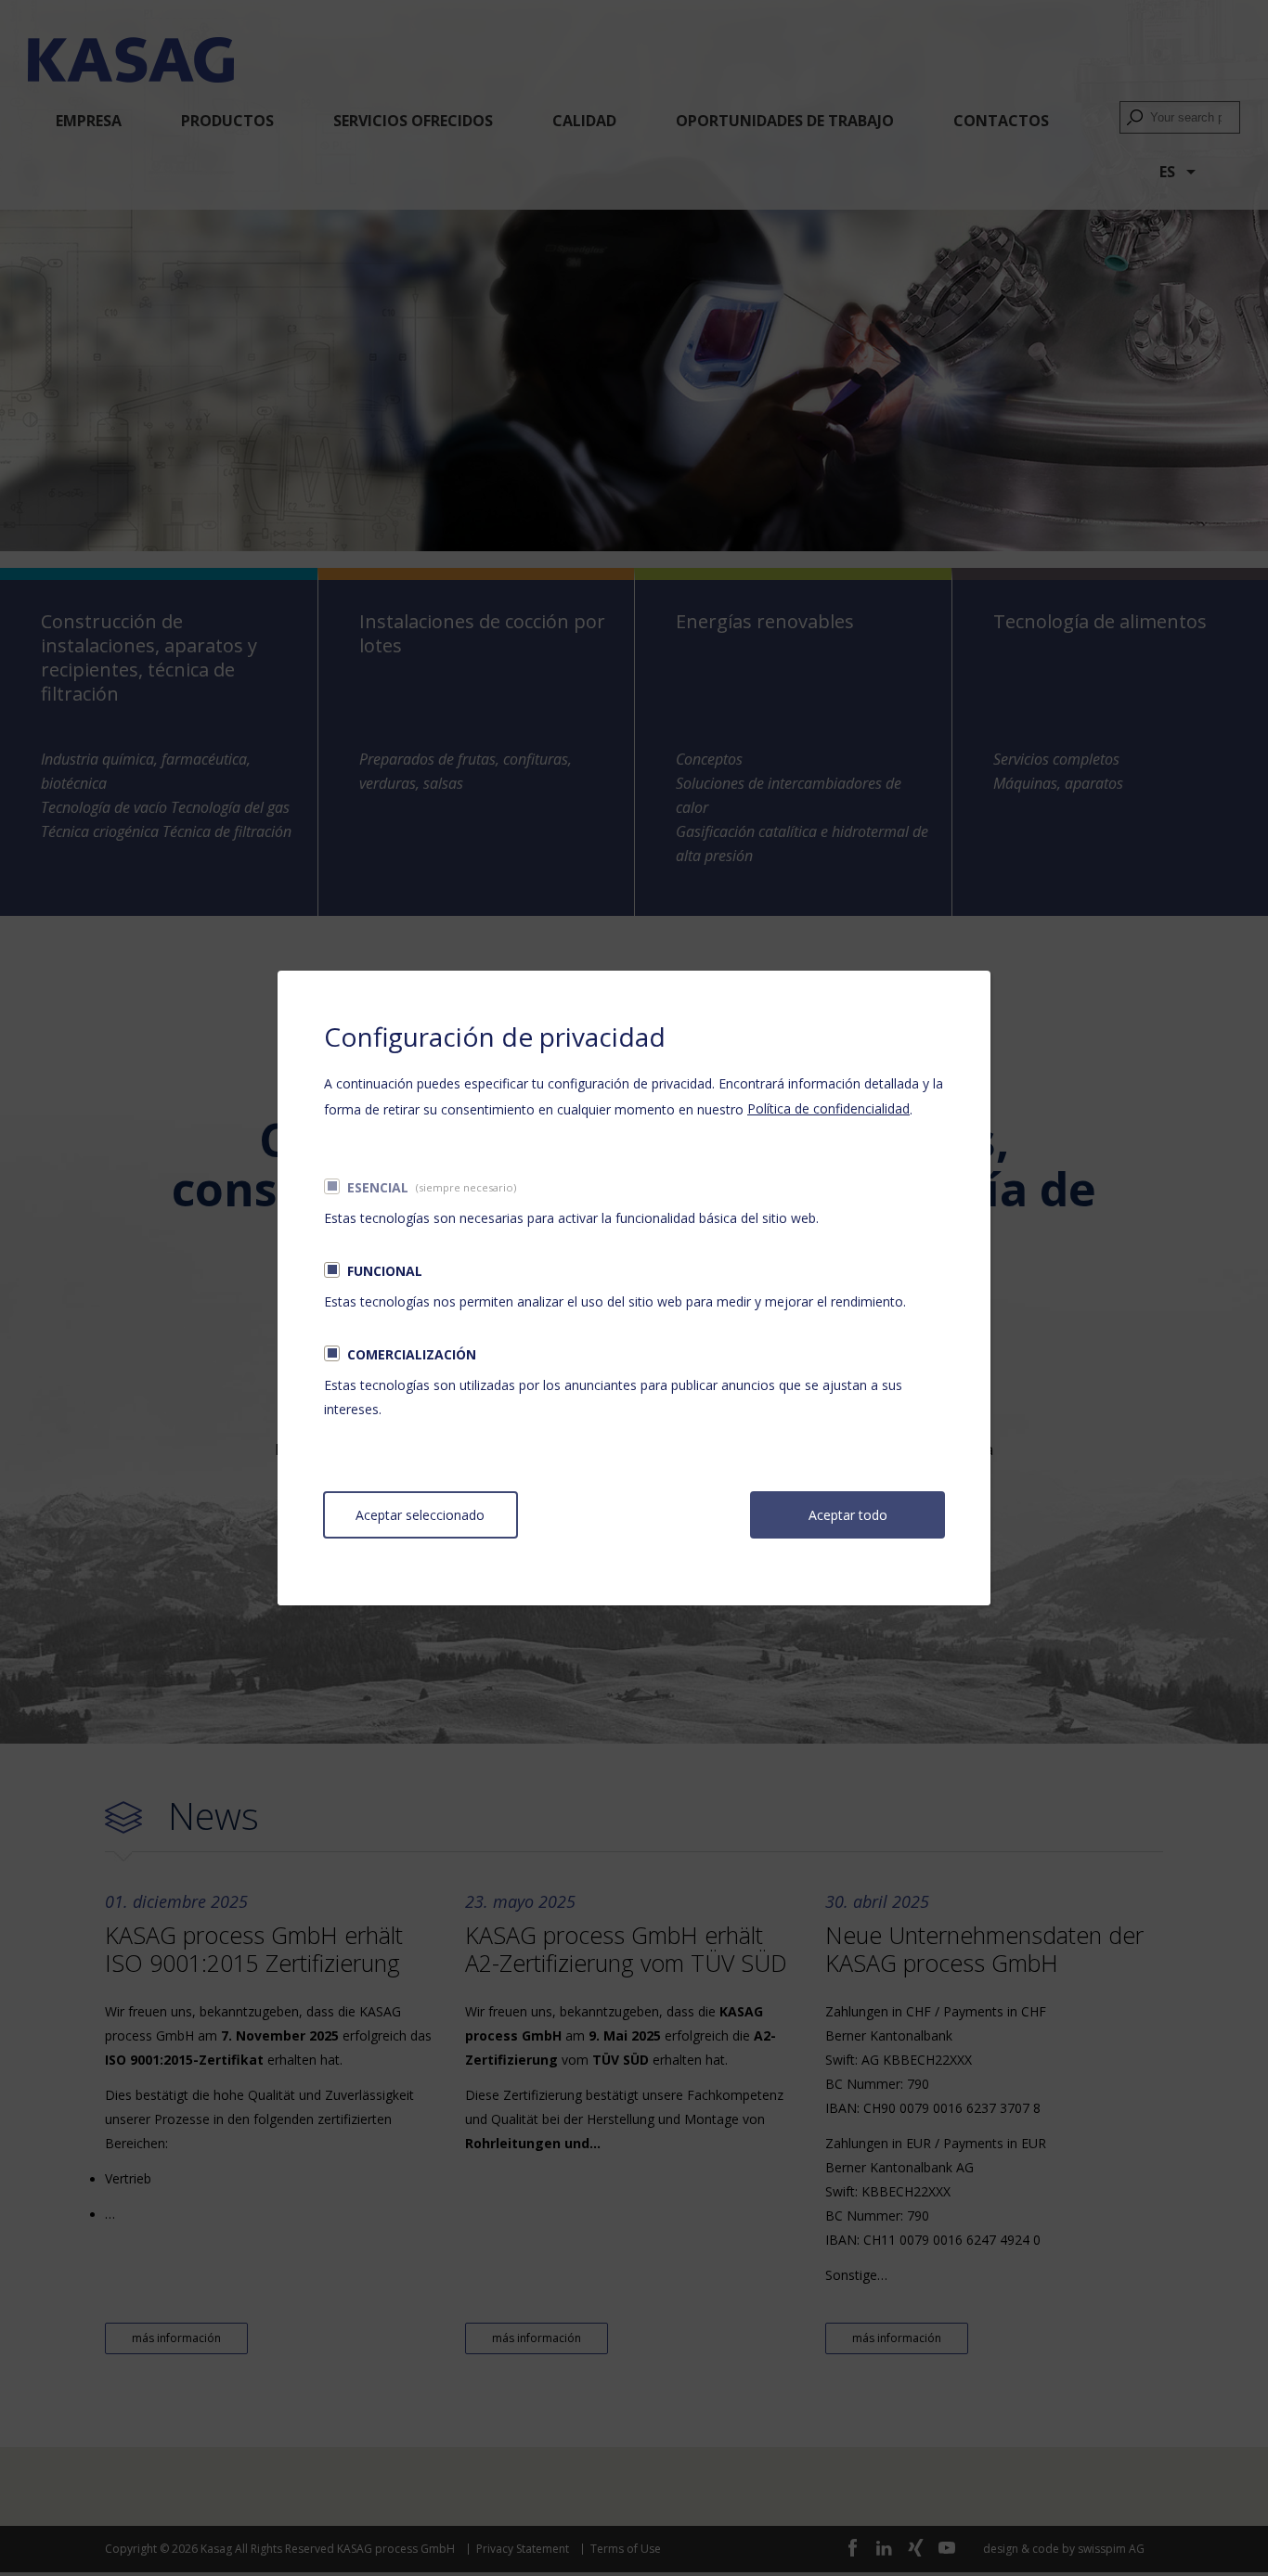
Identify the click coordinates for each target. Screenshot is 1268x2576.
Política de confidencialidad (828, 1108)
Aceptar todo (848, 1515)
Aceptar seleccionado (420, 1515)
